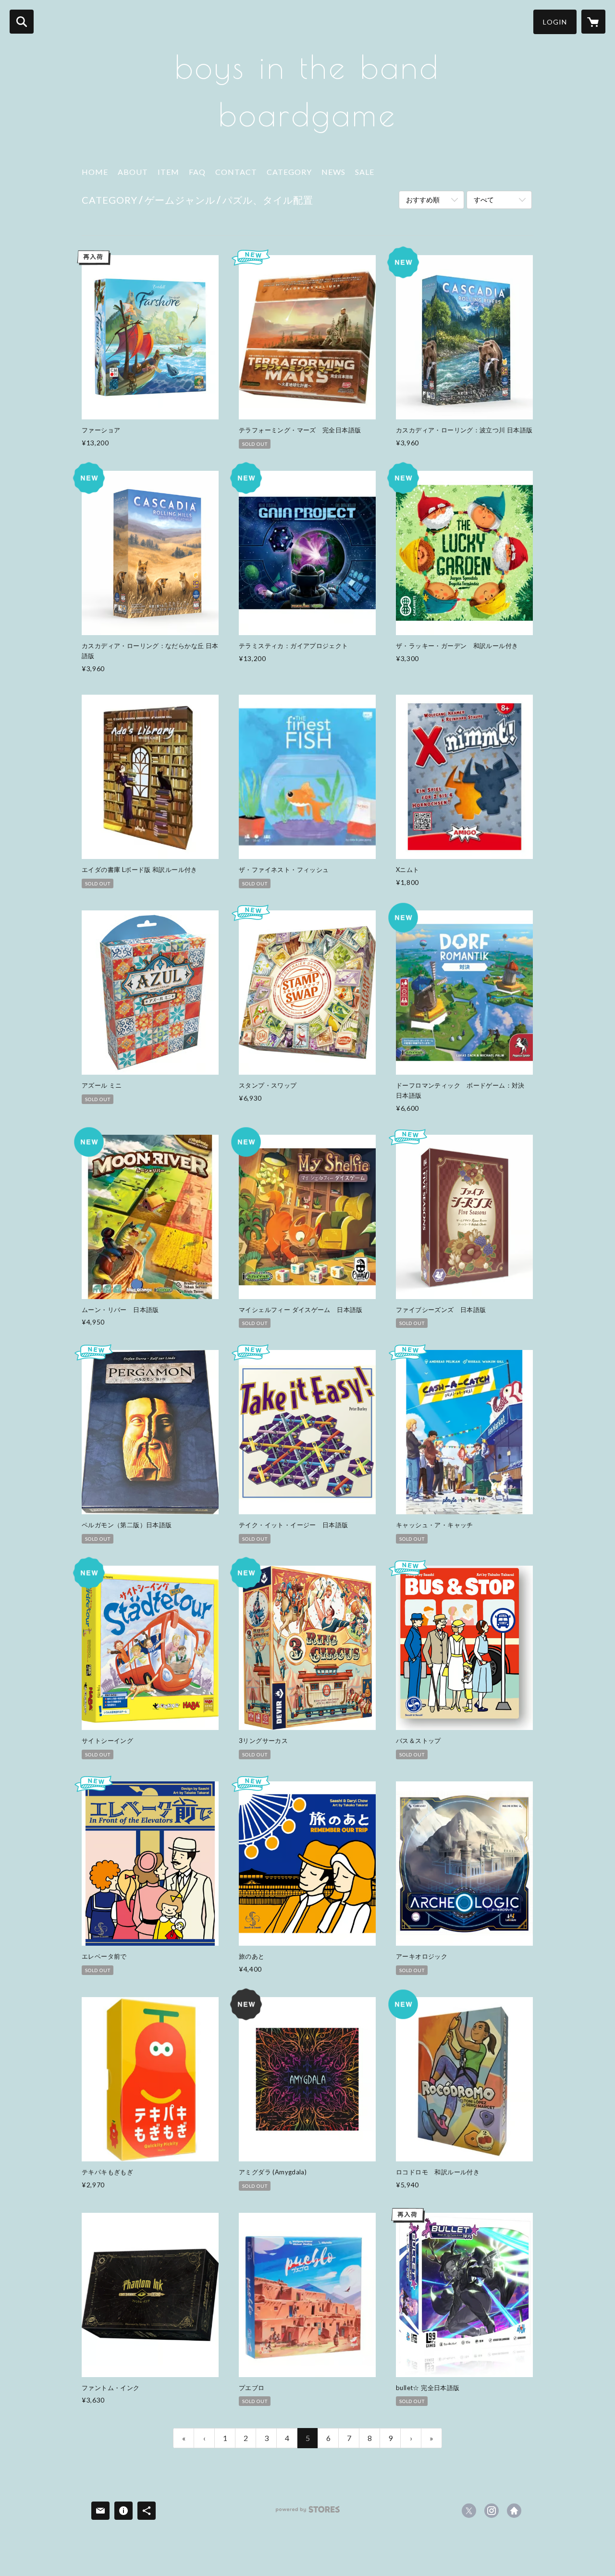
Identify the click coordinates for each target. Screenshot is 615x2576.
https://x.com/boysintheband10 (469, 2511)
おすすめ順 (423, 200)
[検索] (22, 22)
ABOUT (133, 172)
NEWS (333, 172)
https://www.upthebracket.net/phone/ (514, 2511)
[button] (555, 22)
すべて (484, 200)
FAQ (197, 172)
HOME (95, 172)
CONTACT (236, 172)
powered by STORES (308, 2513)
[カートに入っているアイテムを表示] (593, 22)
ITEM (168, 172)
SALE (365, 172)
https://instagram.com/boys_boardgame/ (492, 2511)
